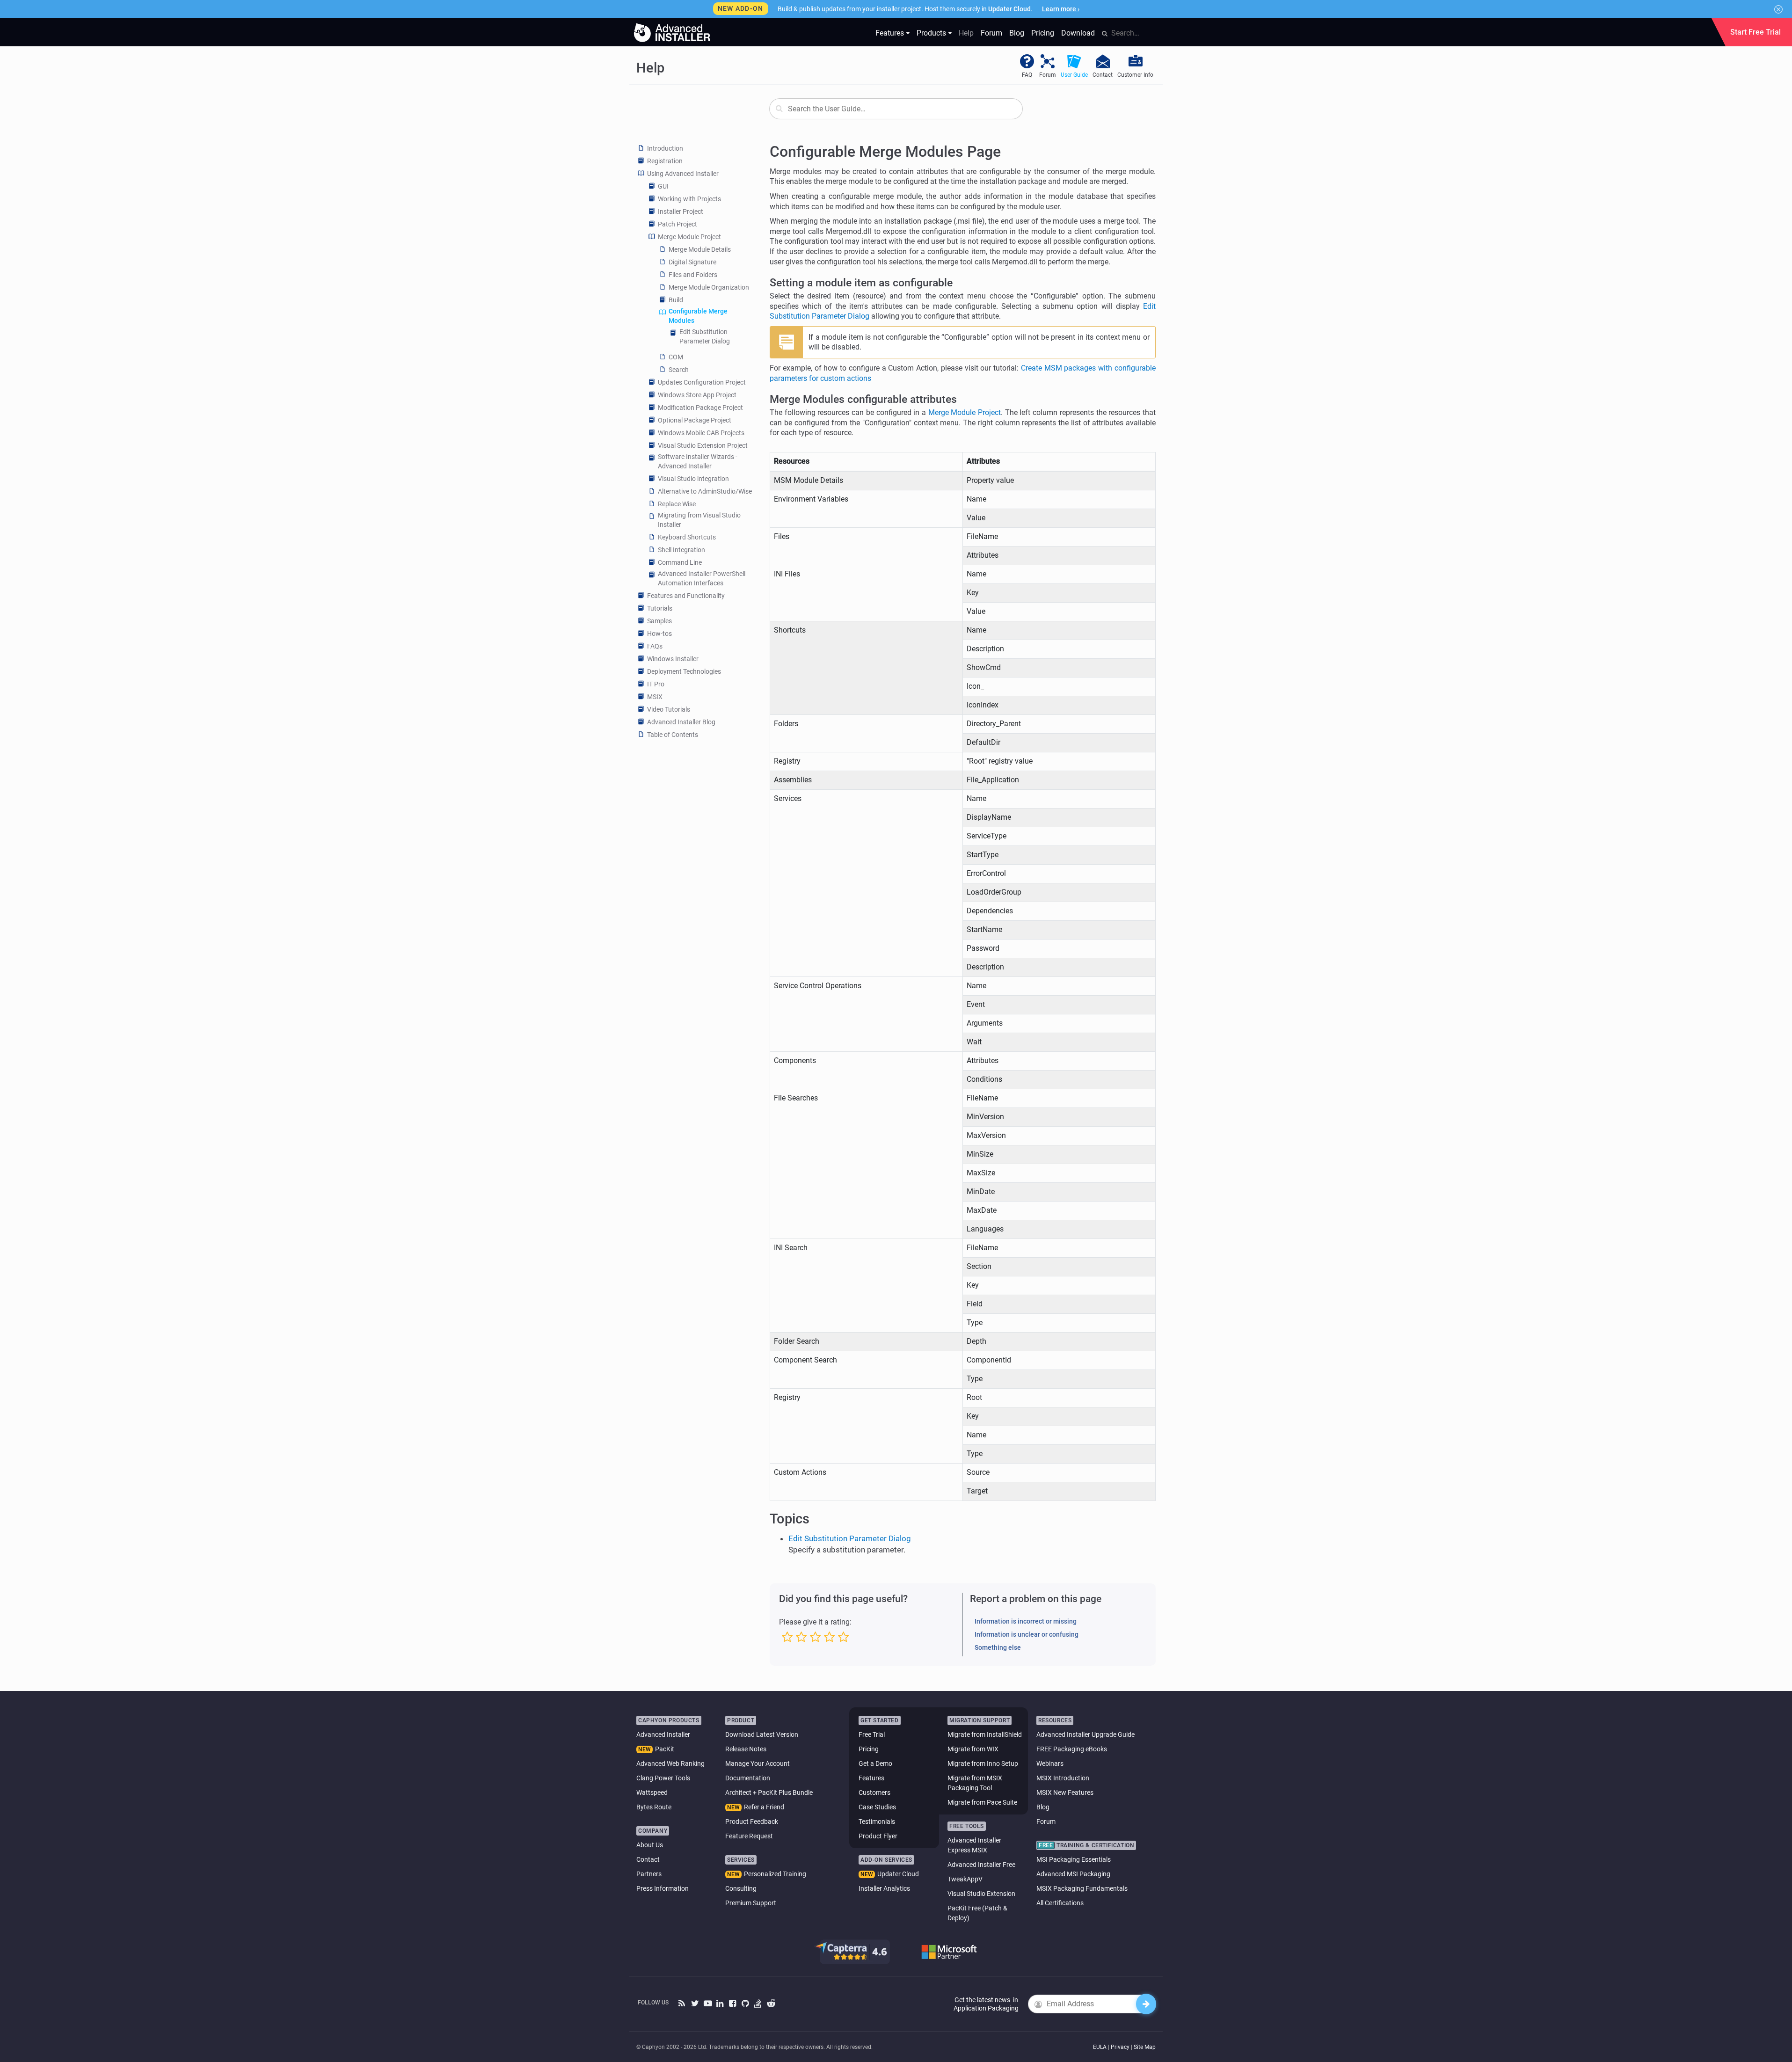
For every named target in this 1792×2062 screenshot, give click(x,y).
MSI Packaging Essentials (1074, 1859)
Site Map (1145, 2047)
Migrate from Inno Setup (983, 1763)
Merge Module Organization (709, 287)
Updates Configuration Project (702, 382)
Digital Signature (692, 262)
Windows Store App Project (697, 395)
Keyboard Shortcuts (687, 537)
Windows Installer (673, 659)
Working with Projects (689, 199)
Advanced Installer (663, 1734)
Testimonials (877, 1822)
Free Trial (872, 1734)
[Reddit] (771, 2004)
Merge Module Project (689, 237)
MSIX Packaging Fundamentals (1082, 1888)
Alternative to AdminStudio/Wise (705, 491)
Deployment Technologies (684, 671)
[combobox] (896, 109)
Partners (649, 1874)
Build (676, 300)
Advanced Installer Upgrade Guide (1085, 1734)
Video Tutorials (669, 709)
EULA (1100, 2047)
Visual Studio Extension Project (703, 445)
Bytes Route (654, 1807)
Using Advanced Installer (683, 174)
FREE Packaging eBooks (1072, 1749)
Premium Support (751, 1903)
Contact (648, 1859)
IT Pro (656, 684)
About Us (650, 1845)
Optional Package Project (695, 420)
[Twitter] (695, 2004)
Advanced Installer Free (981, 1865)
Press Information (663, 1888)
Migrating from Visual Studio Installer (699, 520)
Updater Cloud (898, 1874)
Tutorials (660, 608)
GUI (663, 186)
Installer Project (681, 211)
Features (890, 33)
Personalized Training (775, 1874)
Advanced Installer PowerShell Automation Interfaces (702, 578)
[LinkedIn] (720, 2004)
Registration (665, 161)
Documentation (748, 1778)
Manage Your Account (758, 1763)
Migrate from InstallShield (985, 1734)
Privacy (1120, 2047)
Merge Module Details (700, 249)
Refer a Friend (764, 1807)
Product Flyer (878, 1836)
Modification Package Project (700, 408)
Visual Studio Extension (981, 1894)
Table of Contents (673, 735)
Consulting (741, 1888)
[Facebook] (733, 2004)
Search (679, 370)
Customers (874, 1792)
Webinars (1050, 1763)
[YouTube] (708, 2004)
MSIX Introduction (1063, 1778)
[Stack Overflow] (758, 2004)
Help (966, 33)
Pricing (1043, 33)
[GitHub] (746, 2004)
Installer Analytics (884, 1888)
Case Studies (877, 1807)
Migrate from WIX (973, 1749)
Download (1078, 33)
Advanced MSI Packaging (1073, 1874)
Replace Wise (677, 504)
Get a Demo (875, 1763)
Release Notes (746, 1749)
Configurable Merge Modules (698, 316)
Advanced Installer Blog (681, 722)
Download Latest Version (762, 1734)
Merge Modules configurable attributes (863, 399)
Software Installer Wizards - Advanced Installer (698, 461)
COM (676, 357)
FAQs (655, 646)
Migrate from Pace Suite (982, 1802)
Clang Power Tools (663, 1778)
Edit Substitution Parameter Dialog (705, 336)
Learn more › (1061, 9)
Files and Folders (693, 275)
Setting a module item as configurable (861, 283)
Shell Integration (681, 550)
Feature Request (749, 1836)
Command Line (680, 562)
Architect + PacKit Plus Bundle (769, 1792)
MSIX (655, 697)
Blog (1017, 33)
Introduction (665, 148)
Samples (659, 621)
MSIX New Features (1065, 1792)
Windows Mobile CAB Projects (701, 433)
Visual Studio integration (693, 479)
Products (931, 33)
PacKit (665, 1749)
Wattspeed (652, 1792)
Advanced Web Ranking (670, 1763)
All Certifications (1060, 1903)
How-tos (659, 634)
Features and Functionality (686, 596)
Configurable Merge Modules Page (885, 152)
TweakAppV (965, 1879)
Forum (991, 33)
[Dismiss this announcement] (1778, 9)
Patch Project (677, 224)
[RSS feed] (682, 2004)
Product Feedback (752, 1822)
